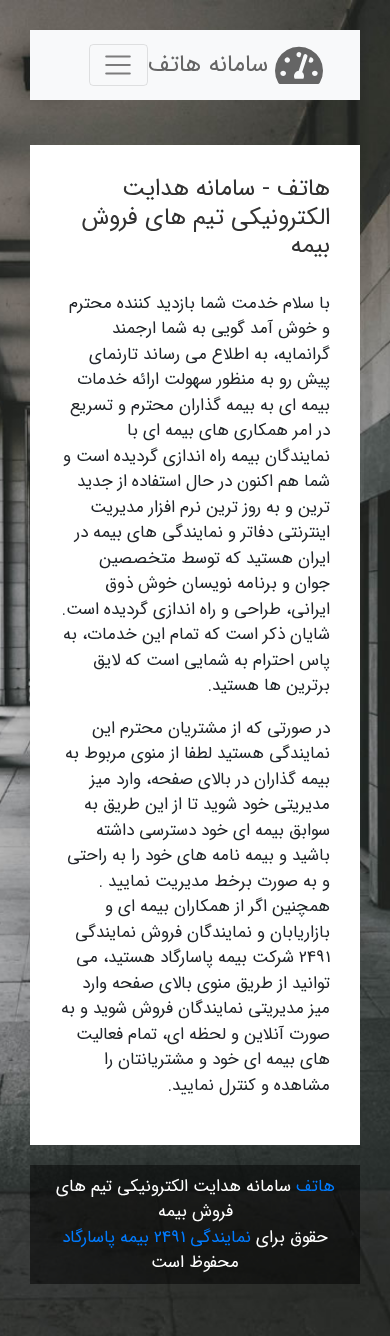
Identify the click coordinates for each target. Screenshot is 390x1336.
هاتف (315, 1186)
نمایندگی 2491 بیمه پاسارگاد (156, 1237)
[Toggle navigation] (118, 65)
